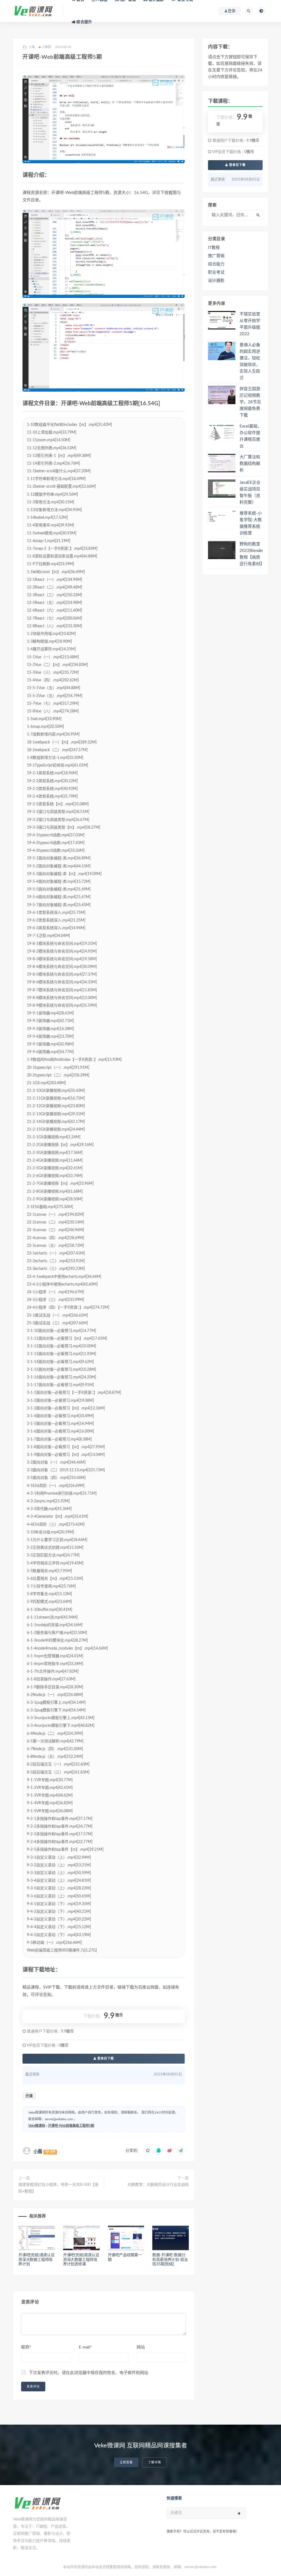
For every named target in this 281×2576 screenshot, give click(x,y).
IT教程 (47, 47)
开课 (29, 2096)
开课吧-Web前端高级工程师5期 (71, 2126)
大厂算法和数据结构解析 (250, 464)
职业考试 (216, 272)
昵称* (26, 2347)
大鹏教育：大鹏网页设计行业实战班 (158, 2185)
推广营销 (216, 256)
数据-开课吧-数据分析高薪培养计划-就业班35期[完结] (170, 2260)
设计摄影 (216, 281)
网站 (141, 2347)
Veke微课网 (37, 2126)
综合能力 (216, 264)
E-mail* (85, 2347)
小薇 (38, 2152)
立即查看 (126, 2462)
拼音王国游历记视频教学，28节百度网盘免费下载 (250, 402)
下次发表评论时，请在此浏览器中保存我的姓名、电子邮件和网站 (88, 2373)
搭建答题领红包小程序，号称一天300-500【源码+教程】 (58, 2188)
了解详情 (154, 2462)
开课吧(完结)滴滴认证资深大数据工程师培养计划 (36, 2260)
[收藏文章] (148, 2151)
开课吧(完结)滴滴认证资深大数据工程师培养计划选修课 (81, 2260)
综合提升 (84, 22)
